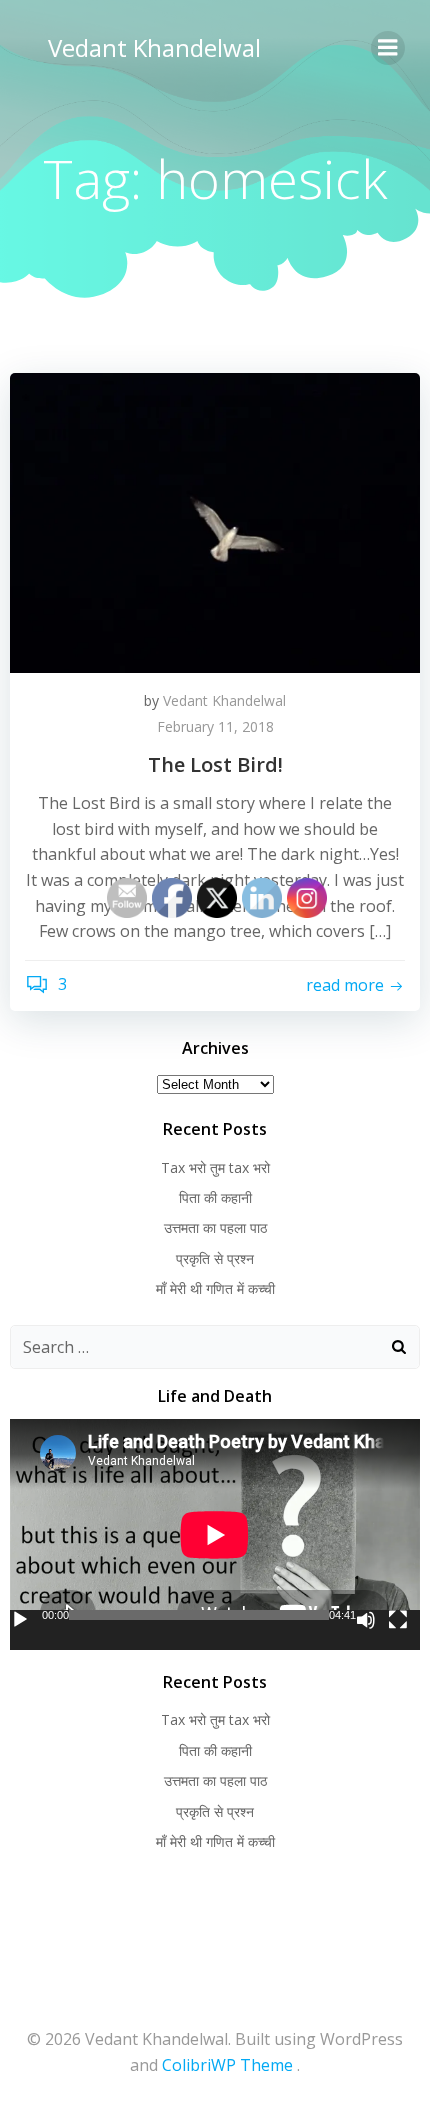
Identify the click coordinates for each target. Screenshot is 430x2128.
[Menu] (388, 48)
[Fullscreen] (398, 1620)
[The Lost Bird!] (215, 521)
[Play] (20, 1620)
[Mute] (366, 1620)
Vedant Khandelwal (154, 47)
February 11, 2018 (215, 726)
